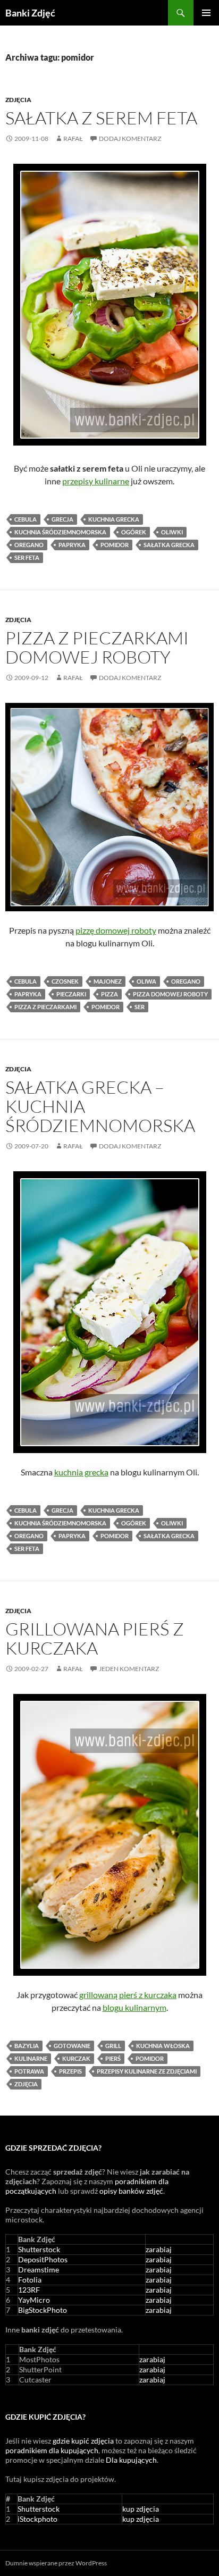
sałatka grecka (169, 545)
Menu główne (206, 13)
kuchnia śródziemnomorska (60, 532)
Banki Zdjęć (30, 13)
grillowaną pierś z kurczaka (128, 1995)
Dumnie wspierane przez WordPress (56, 2563)
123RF (29, 2290)
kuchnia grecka (114, 519)
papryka (72, 545)
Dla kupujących (131, 2460)
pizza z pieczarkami (45, 1007)
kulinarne (31, 2058)
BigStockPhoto (43, 2310)
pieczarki (71, 994)
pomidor (115, 545)
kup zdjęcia (141, 2509)
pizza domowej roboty (170, 994)
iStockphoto (37, 2519)
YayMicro (34, 2300)
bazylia (27, 2046)
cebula (26, 519)
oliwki (172, 532)
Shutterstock (39, 2249)
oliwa (146, 981)
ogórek (134, 532)
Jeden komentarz (129, 1669)
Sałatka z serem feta (101, 118)
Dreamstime (39, 2269)
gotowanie (72, 2046)
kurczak (76, 2058)
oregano (29, 545)
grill (113, 2046)
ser (140, 1007)
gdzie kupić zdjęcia (83, 2441)
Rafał (73, 139)
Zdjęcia (18, 100)
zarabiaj (159, 2249)
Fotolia (30, 2280)
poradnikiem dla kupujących (52, 2450)
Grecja (62, 519)
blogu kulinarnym (134, 2007)
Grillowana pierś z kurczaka (95, 1638)
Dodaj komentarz (130, 139)
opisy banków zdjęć (131, 2191)
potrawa (29, 2071)
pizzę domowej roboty (116, 930)
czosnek (65, 981)
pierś (113, 2058)
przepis (70, 2071)
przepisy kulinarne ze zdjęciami (147, 2071)
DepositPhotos (43, 2259)
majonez (108, 981)
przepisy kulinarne (96, 481)
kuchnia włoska (163, 2046)
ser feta (27, 557)
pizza (109, 994)
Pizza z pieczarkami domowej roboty (97, 647)
